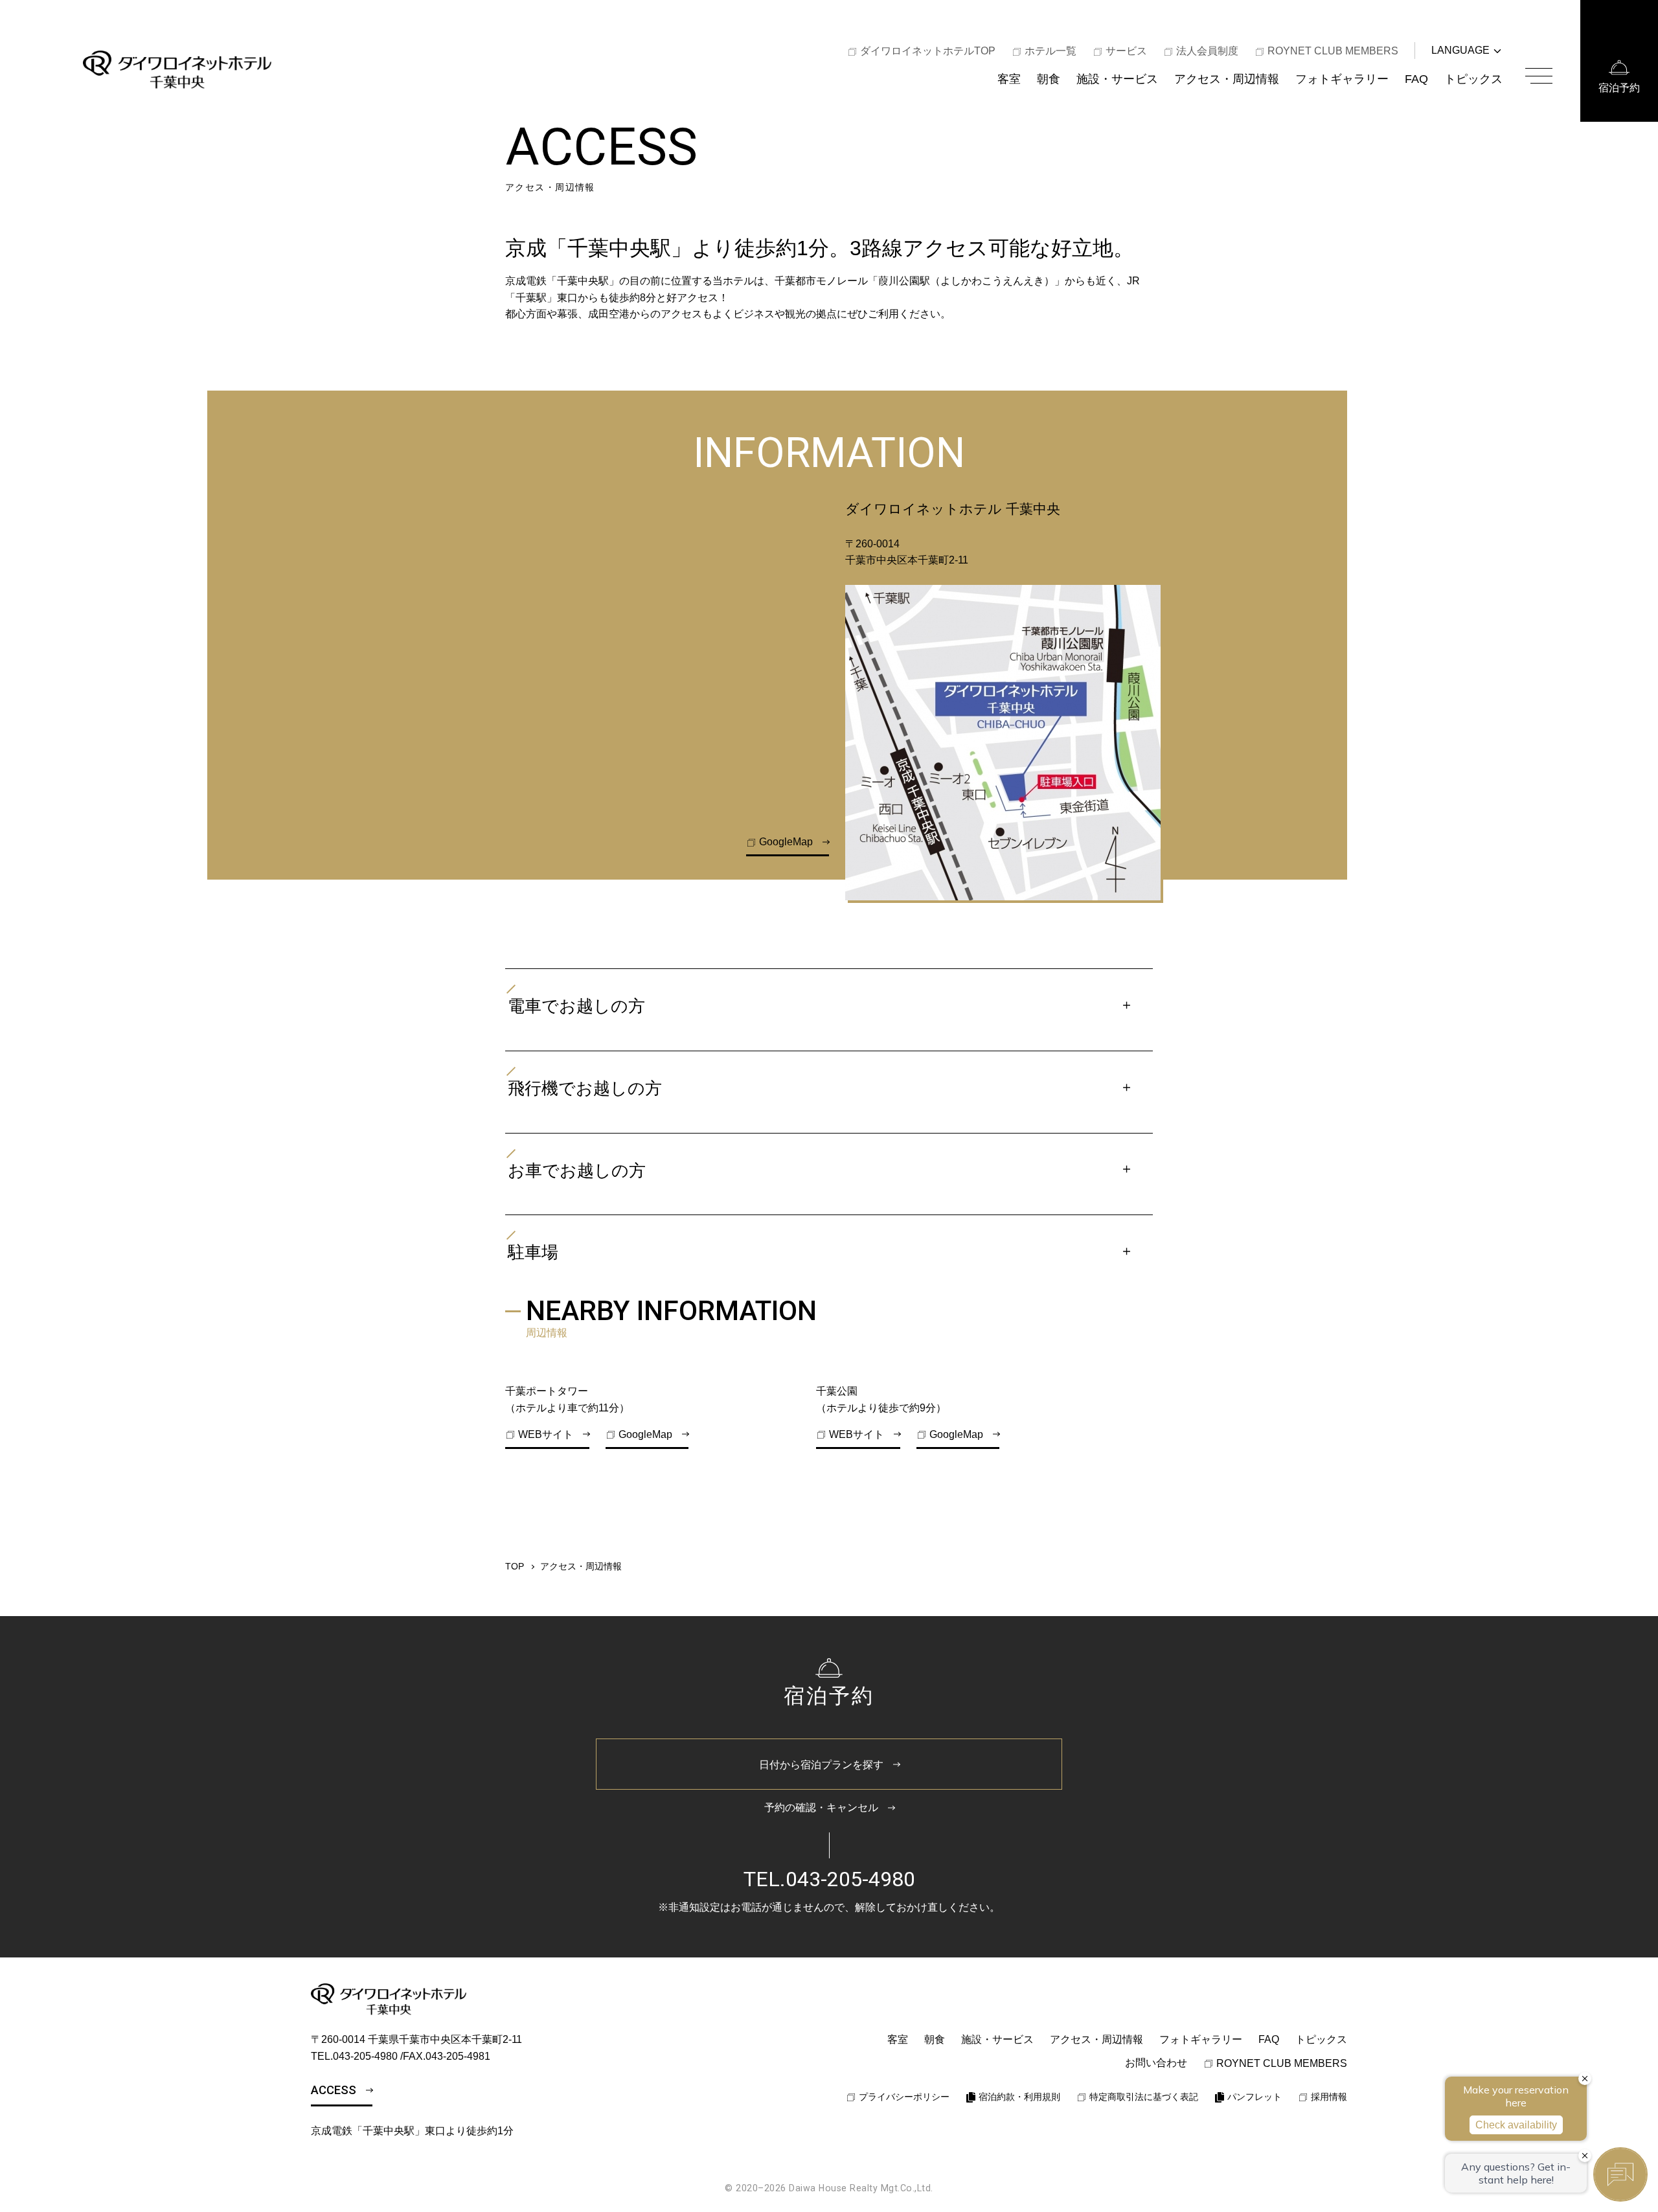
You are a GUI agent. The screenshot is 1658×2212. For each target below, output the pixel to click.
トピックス (1473, 79)
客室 (1009, 79)
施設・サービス (1117, 79)
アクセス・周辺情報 (1227, 79)
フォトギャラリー (1342, 79)
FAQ (1416, 79)
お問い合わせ (1156, 2063)
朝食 (1049, 79)
